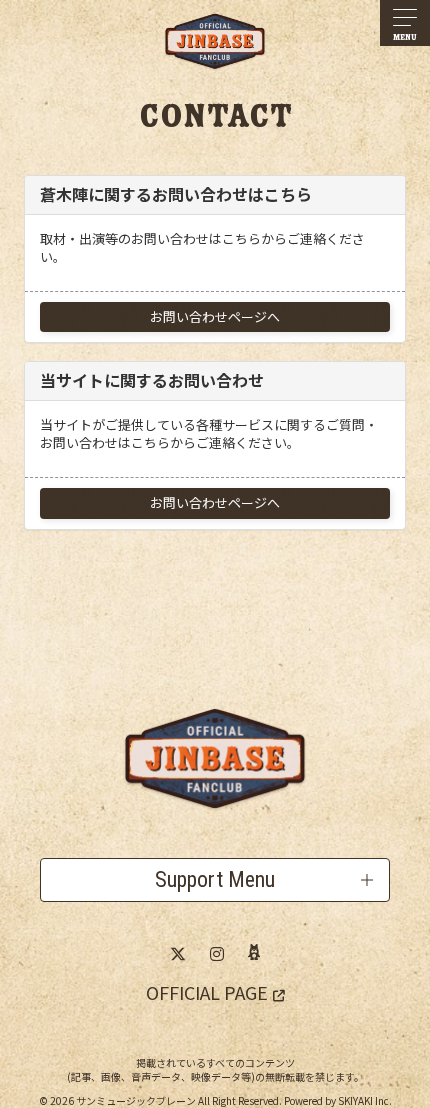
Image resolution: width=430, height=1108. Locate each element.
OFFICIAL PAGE (207, 992)
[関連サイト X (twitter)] (178, 953)
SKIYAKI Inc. (365, 1100)
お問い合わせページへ (215, 316)
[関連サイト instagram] (217, 953)
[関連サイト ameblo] (254, 953)
